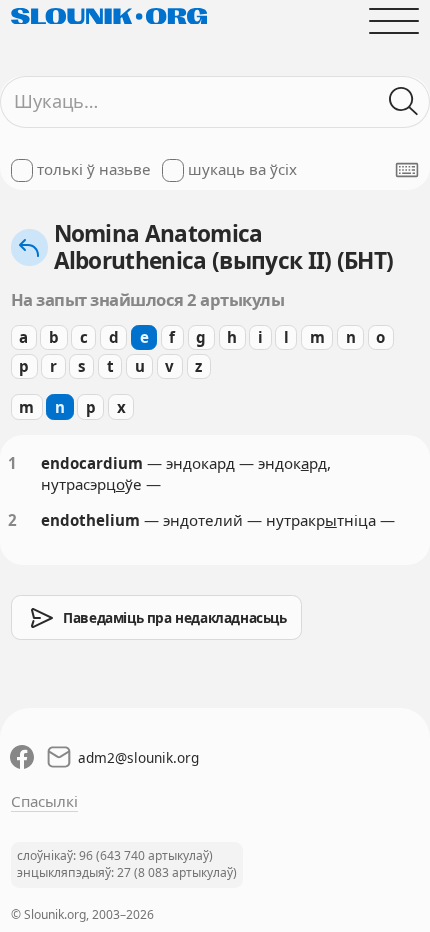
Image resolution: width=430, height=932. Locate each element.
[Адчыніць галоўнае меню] (394, 20)
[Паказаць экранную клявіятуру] (407, 170)
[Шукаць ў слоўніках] (404, 101)
